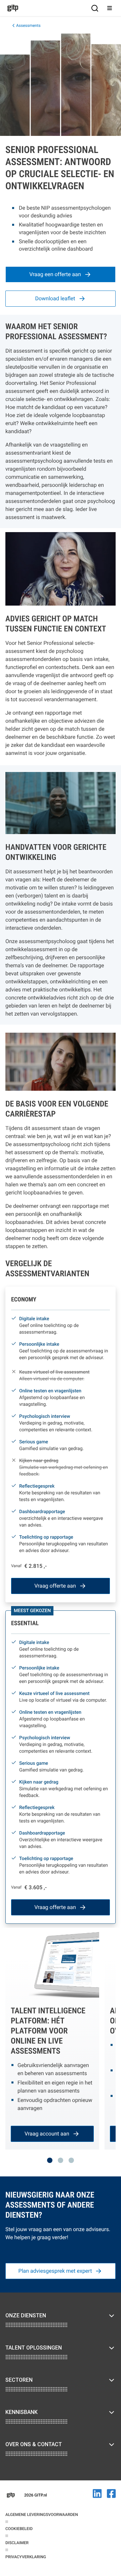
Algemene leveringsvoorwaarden (42, 2515)
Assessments (28, 25)
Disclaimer (17, 2543)
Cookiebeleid (19, 2529)
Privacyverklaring (26, 2557)
